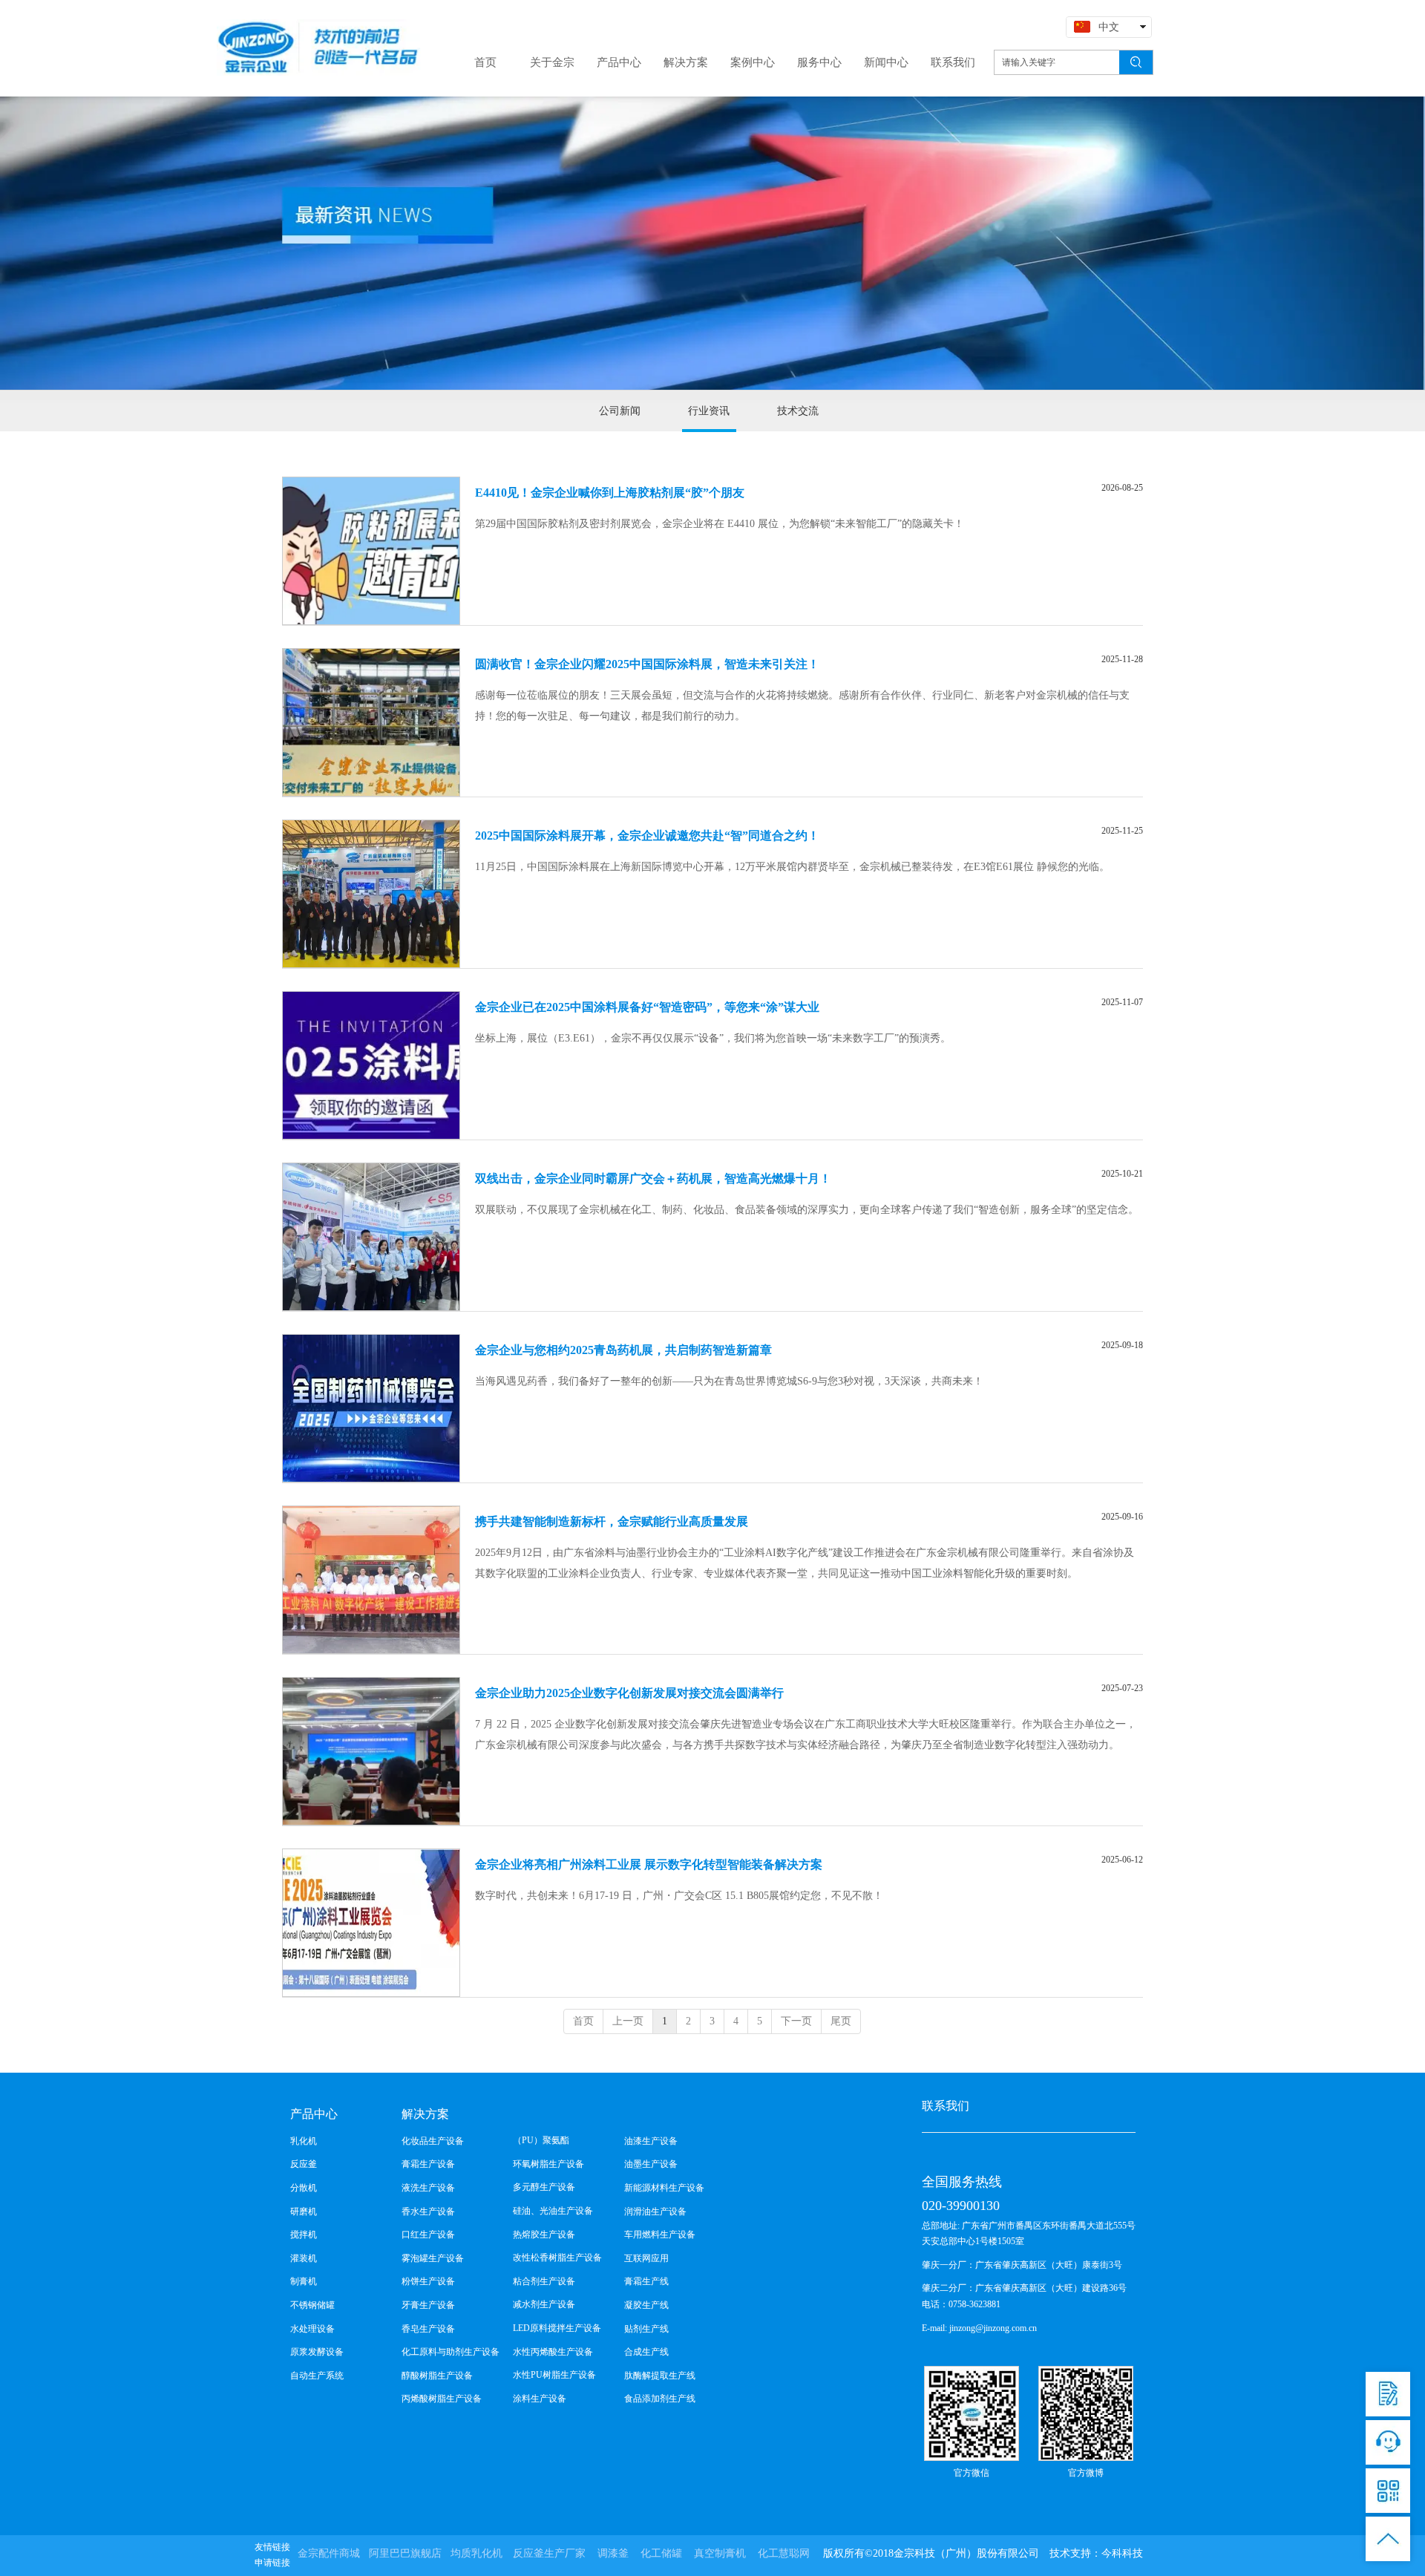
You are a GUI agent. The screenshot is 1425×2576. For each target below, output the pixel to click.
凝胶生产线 (646, 2305)
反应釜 (304, 2164)
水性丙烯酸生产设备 (553, 2352)
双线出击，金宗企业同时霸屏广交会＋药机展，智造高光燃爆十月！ (653, 1179)
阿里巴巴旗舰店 (405, 2553)
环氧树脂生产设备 (548, 2164)
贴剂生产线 (646, 2329)
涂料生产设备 (540, 2399)
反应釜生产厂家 (549, 2553)
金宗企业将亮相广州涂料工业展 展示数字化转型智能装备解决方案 (649, 1864)
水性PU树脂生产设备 (554, 2375)
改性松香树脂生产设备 (557, 2258)
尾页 (841, 2021)
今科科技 (1122, 2553)
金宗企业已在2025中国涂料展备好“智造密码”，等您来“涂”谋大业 (647, 1007)
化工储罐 (661, 2553)
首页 (583, 2021)
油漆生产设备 (651, 2141)
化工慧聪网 (784, 2553)
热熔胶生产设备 (544, 2235)
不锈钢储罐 (312, 2305)
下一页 (796, 2021)
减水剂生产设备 (544, 2304)
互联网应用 (646, 2258)
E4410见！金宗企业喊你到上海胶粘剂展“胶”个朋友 (610, 493)
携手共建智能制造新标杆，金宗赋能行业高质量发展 (612, 1521)
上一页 (628, 2021)
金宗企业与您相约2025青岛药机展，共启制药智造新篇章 (623, 1350)
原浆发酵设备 (317, 2352)
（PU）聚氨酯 (541, 2140)
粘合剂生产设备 (544, 2281)
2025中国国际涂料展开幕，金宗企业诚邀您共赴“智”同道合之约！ (647, 836)
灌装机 (304, 2258)
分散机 (304, 2188)
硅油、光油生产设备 (553, 2211)
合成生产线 (646, 2352)
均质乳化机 (476, 2553)
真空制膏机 (720, 2553)
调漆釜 (613, 2553)
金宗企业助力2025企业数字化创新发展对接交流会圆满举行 (629, 1693)
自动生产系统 (317, 2376)
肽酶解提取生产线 (660, 2376)
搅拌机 (304, 2235)
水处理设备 (312, 2329)
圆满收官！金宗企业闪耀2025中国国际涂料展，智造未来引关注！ (647, 664)
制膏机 (304, 2281)
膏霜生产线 (646, 2281)
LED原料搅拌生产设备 (557, 2328)
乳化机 (304, 2141)
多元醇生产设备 (544, 2187)
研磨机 (304, 2211)
